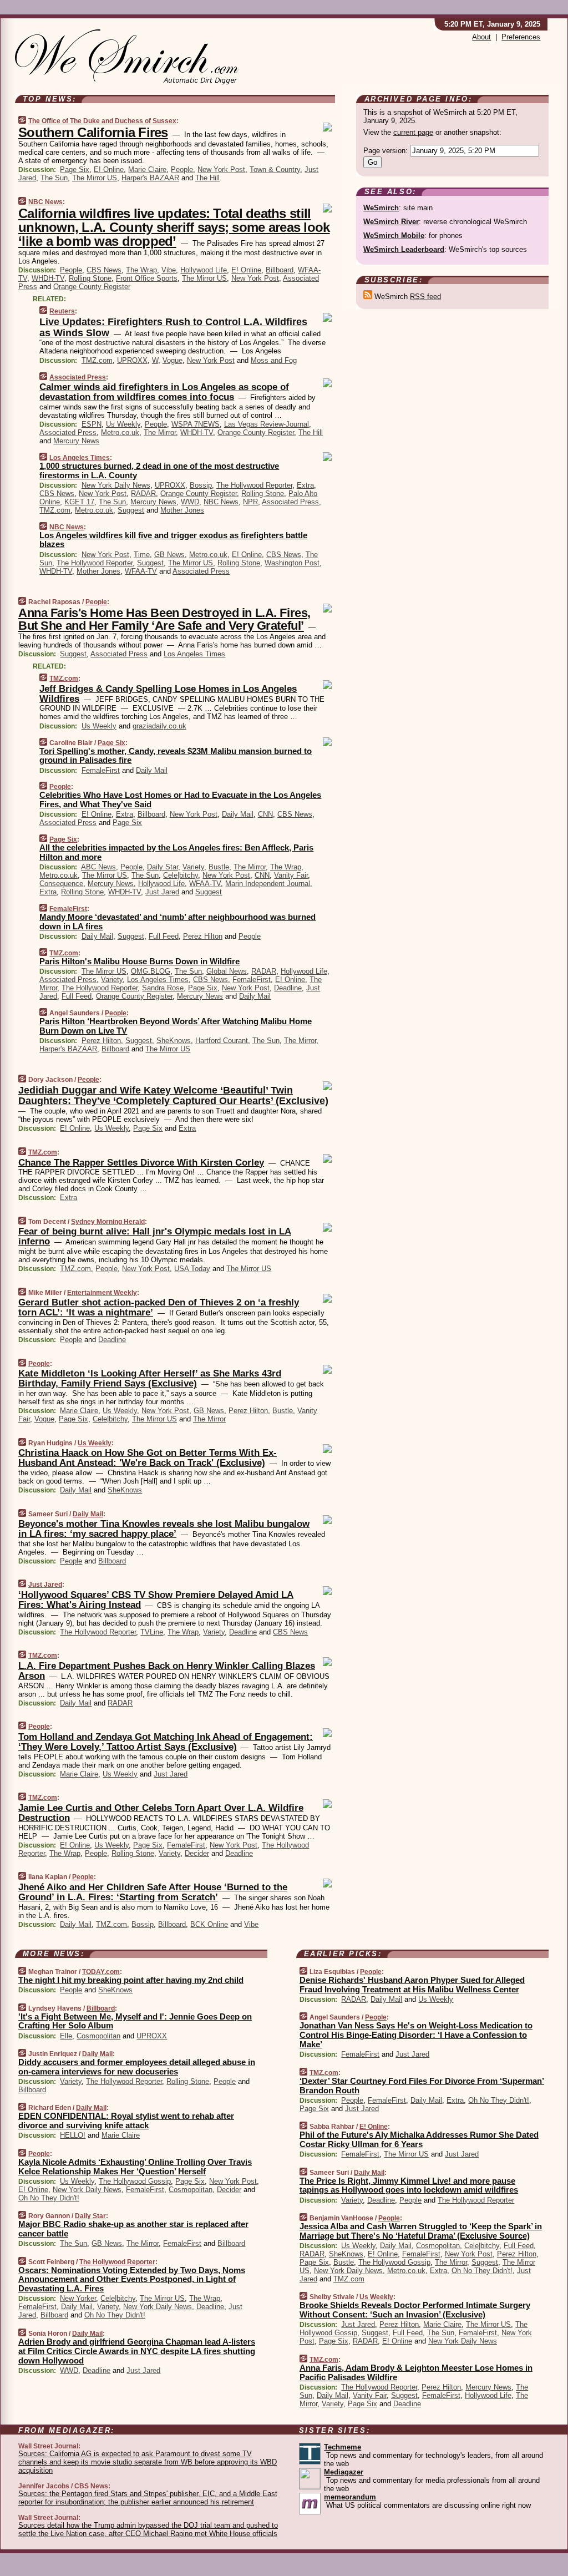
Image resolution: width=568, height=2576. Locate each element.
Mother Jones (182, 510)
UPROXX (132, 360)
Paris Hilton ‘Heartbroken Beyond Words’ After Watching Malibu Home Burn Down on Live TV (176, 1026)
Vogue (173, 360)
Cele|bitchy (181, 875)
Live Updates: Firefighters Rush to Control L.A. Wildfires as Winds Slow (173, 327)
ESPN (92, 424)
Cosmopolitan (98, 2036)
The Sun (54, 178)
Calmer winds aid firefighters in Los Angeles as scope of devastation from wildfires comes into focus (164, 392)
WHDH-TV (48, 278)
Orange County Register (92, 287)
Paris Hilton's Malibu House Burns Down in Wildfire (140, 961)
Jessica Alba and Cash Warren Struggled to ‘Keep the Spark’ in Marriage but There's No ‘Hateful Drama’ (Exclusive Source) (421, 2231)
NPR (250, 502)
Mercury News (76, 441)
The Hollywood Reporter (254, 485)
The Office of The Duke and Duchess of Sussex (102, 121)
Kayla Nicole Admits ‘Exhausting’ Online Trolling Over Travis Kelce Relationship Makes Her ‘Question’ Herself (135, 2167)
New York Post (221, 169)
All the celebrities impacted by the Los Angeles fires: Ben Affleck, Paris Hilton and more (176, 852)
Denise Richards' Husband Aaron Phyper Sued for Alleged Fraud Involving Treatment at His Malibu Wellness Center (412, 1985)
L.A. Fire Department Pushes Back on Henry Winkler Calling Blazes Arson (167, 1671)
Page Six (75, 169)
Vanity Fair (291, 875)
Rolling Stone (90, 278)
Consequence (61, 884)
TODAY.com (101, 1972)
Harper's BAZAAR (150, 178)
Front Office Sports (147, 278)
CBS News (104, 270)
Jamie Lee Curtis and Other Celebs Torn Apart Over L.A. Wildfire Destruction (161, 1813)
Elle (66, 2036)
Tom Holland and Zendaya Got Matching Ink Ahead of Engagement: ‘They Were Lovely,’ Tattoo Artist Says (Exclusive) (166, 1742)
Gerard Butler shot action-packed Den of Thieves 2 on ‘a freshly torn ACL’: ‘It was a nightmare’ (159, 1307)
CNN (265, 814)
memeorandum (350, 2497)
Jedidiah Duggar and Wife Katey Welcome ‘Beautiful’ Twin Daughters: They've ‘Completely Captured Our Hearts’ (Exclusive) (173, 1096)
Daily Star (163, 867)
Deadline (288, 988)
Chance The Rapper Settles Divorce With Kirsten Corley (141, 1163)
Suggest (131, 510)
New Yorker (78, 2298)
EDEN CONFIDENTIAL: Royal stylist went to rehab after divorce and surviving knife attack (126, 2120)
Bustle (219, 867)
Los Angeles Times (80, 458)
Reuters (62, 311)
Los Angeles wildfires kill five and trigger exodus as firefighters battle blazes (173, 540)
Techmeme (343, 2447)
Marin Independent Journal (268, 884)
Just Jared (162, 892)
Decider (197, 1853)
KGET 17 (79, 502)
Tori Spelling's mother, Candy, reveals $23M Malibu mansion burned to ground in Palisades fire (176, 756)
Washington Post (292, 563)
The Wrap (141, 270)
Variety (193, 867)
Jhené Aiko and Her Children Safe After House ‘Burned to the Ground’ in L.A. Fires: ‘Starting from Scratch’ (153, 1892)
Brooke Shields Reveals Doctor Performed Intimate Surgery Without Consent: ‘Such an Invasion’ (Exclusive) (415, 2310)
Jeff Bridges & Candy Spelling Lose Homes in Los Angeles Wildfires (168, 694)
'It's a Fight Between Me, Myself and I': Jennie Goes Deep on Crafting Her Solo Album (135, 2021)
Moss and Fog (274, 360)
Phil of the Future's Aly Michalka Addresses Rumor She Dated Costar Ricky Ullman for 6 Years (419, 2139)
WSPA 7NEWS (196, 424)
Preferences (521, 37)
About (481, 37)
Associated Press (78, 377)
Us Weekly (123, 424)
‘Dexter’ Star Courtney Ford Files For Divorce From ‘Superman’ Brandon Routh (422, 2086)
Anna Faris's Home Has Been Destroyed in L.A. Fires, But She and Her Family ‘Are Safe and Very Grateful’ (164, 619)
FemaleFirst (101, 770)
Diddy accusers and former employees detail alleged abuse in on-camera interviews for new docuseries (137, 2067)
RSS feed (425, 297)
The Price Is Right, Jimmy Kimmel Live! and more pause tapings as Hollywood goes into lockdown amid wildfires (409, 2185)
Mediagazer (344, 2472)
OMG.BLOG (151, 971)
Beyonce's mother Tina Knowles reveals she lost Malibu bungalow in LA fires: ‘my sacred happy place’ (164, 1529)
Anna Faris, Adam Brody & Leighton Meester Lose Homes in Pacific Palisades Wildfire (416, 2372)
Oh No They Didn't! (49, 2198)
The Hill (207, 178)
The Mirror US (95, 178)
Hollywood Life (204, 270)
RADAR (143, 494)
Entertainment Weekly (102, 1293)
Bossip (201, 485)
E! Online (109, 169)
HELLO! (73, 2135)
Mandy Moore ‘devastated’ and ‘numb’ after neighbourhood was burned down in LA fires (177, 922)
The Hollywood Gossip (135, 2181)
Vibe (169, 270)
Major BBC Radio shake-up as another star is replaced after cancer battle (133, 2229)
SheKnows (174, 1041)
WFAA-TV (141, 571)
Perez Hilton (203, 936)
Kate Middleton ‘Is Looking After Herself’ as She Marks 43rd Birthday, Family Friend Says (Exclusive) (150, 1378)
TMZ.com (97, 360)
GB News (169, 555)
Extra (305, 485)
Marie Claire (147, 169)
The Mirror (160, 432)
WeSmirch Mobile (394, 236)
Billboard (280, 270)
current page (413, 132)
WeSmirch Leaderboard (404, 249)
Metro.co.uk (120, 432)
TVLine (152, 1632)
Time (142, 555)
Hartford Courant (222, 1041)
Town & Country (275, 169)
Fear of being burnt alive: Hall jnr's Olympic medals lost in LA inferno (155, 1236)
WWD (190, 502)
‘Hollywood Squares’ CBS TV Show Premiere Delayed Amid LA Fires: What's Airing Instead (156, 1600)
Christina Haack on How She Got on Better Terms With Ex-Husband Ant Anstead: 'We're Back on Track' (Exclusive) (148, 1458)
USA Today (192, 1269)
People (182, 169)
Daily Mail (152, 770)
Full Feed (164, 936)
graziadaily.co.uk (159, 726)
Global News (227, 971)
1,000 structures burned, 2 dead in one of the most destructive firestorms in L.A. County (159, 470)
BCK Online (209, 1924)
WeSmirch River (391, 222)
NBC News (45, 202)
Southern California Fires (93, 132)
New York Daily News (116, 485)
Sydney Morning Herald (108, 1222)
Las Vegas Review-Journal (267, 424)
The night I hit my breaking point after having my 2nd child (131, 1980)
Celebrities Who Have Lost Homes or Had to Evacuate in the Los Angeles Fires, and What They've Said (180, 799)
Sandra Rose (163, 988)
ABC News (98, 867)
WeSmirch (381, 208)
